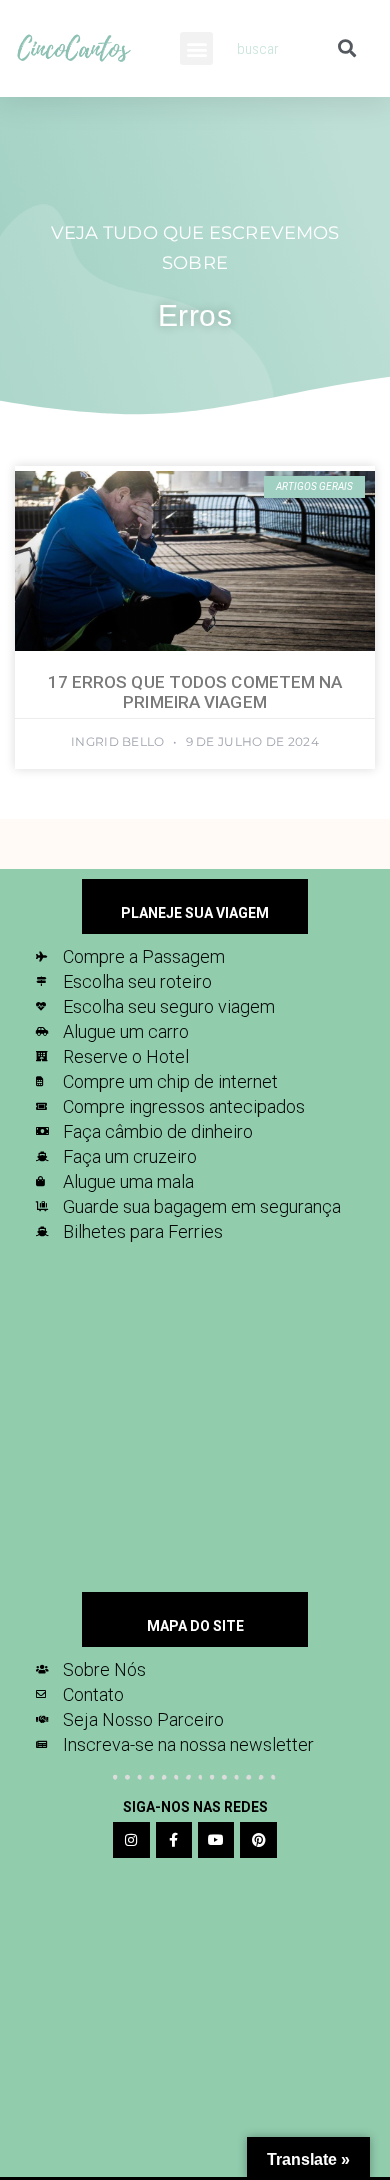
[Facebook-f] (174, 1840)
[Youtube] (216, 1840)
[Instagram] (131, 1840)
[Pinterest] (258, 1840)
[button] (196, 48)
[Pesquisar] (346, 48)
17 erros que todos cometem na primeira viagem (195, 692)
